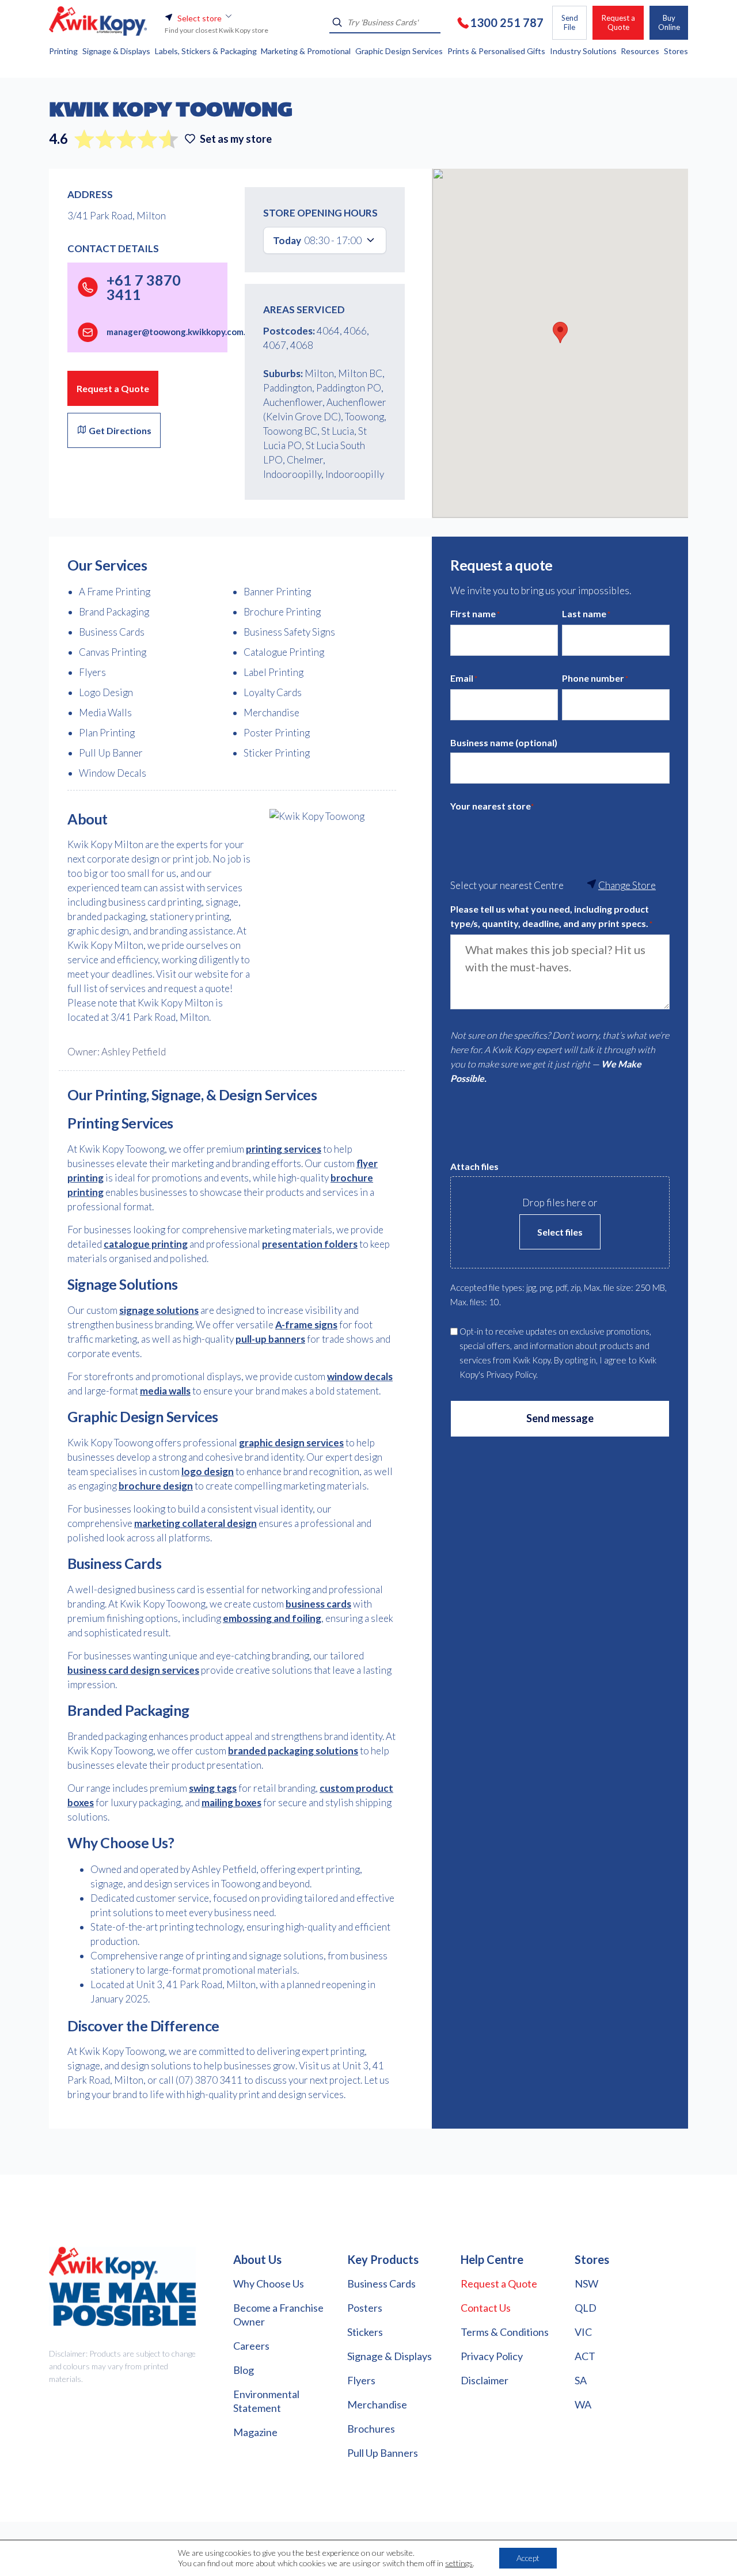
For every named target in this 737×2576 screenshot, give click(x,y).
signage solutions (159, 1310)
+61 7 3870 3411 (144, 287)
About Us (257, 2259)
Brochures (371, 2429)
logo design (208, 1471)
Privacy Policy (492, 2356)
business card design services (133, 1670)
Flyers (361, 2380)
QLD (586, 2308)
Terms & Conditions (505, 2332)
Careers (251, 2346)
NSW (586, 2284)
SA (581, 2380)
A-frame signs (306, 1325)
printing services (284, 1149)
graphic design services (291, 1443)
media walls (165, 1391)
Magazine (255, 2432)
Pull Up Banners (383, 2453)
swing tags (213, 1788)
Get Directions (119, 430)
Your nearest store (492, 806)
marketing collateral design (195, 1523)
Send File (570, 22)
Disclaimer (485, 2380)
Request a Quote (618, 22)
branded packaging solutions (293, 1751)
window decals (360, 1376)
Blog (244, 2370)
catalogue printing (146, 1244)
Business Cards (381, 2284)
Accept (528, 2558)
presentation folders (310, 1244)
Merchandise (377, 2404)
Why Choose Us (269, 2284)
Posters (365, 2308)
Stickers (365, 2332)
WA (583, 2404)
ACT (585, 2356)
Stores (592, 2259)
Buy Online (669, 22)
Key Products (383, 2259)
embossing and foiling (272, 1618)
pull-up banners (270, 1339)
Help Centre (492, 2259)
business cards (318, 1604)
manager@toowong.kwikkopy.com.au (181, 332)
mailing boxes (231, 1802)
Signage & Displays (390, 2356)
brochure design (156, 1486)
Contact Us (486, 2308)
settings (459, 2563)
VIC (583, 2332)
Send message (560, 1418)
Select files (560, 1232)
